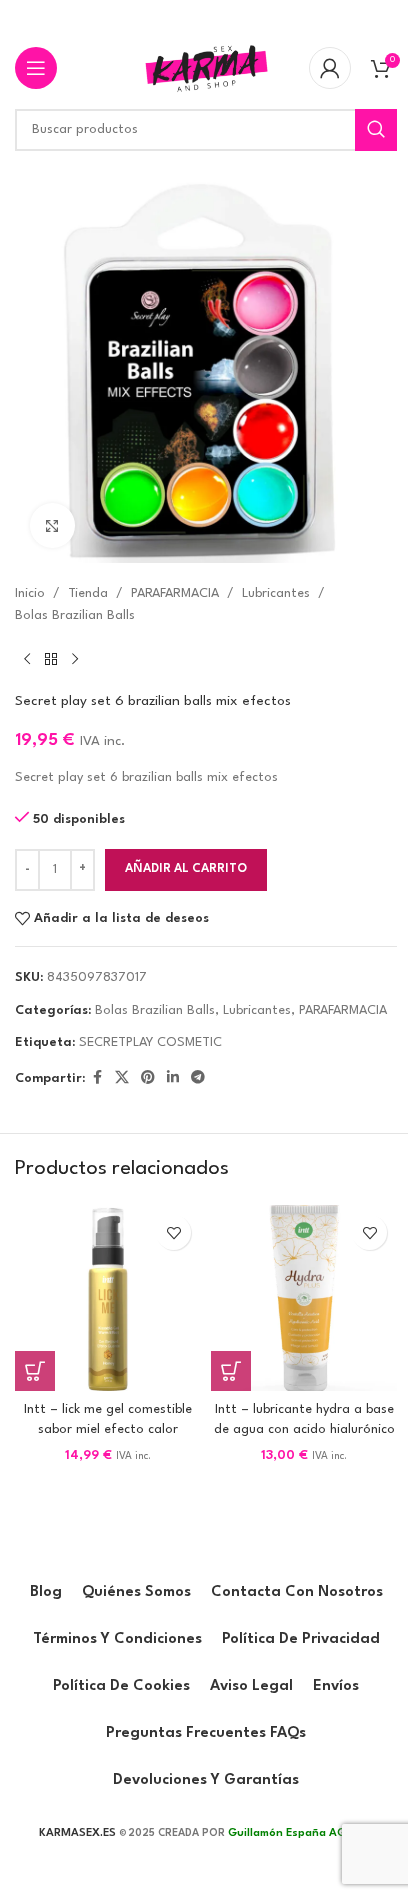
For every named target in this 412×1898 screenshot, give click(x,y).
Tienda (88, 593)
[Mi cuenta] (330, 68)
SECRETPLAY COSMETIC (150, 1042)
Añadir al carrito (186, 869)
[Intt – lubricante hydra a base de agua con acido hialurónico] (304, 1298)
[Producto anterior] (27, 660)
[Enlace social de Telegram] (198, 1078)
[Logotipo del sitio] (206, 67)
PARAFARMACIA (175, 593)
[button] (35, 1371)
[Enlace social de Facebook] (97, 1078)
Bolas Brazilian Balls (75, 615)
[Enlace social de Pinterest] (148, 1078)
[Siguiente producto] (75, 660)
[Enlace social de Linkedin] (173, 1078)
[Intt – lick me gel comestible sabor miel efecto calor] (108, 1298)
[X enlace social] (122, 1078)
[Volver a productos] (51, 660)
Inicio (30, 593)
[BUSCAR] (376, 130)
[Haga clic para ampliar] (52, 525)
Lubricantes (276, 593)
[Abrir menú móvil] (36, 68)
